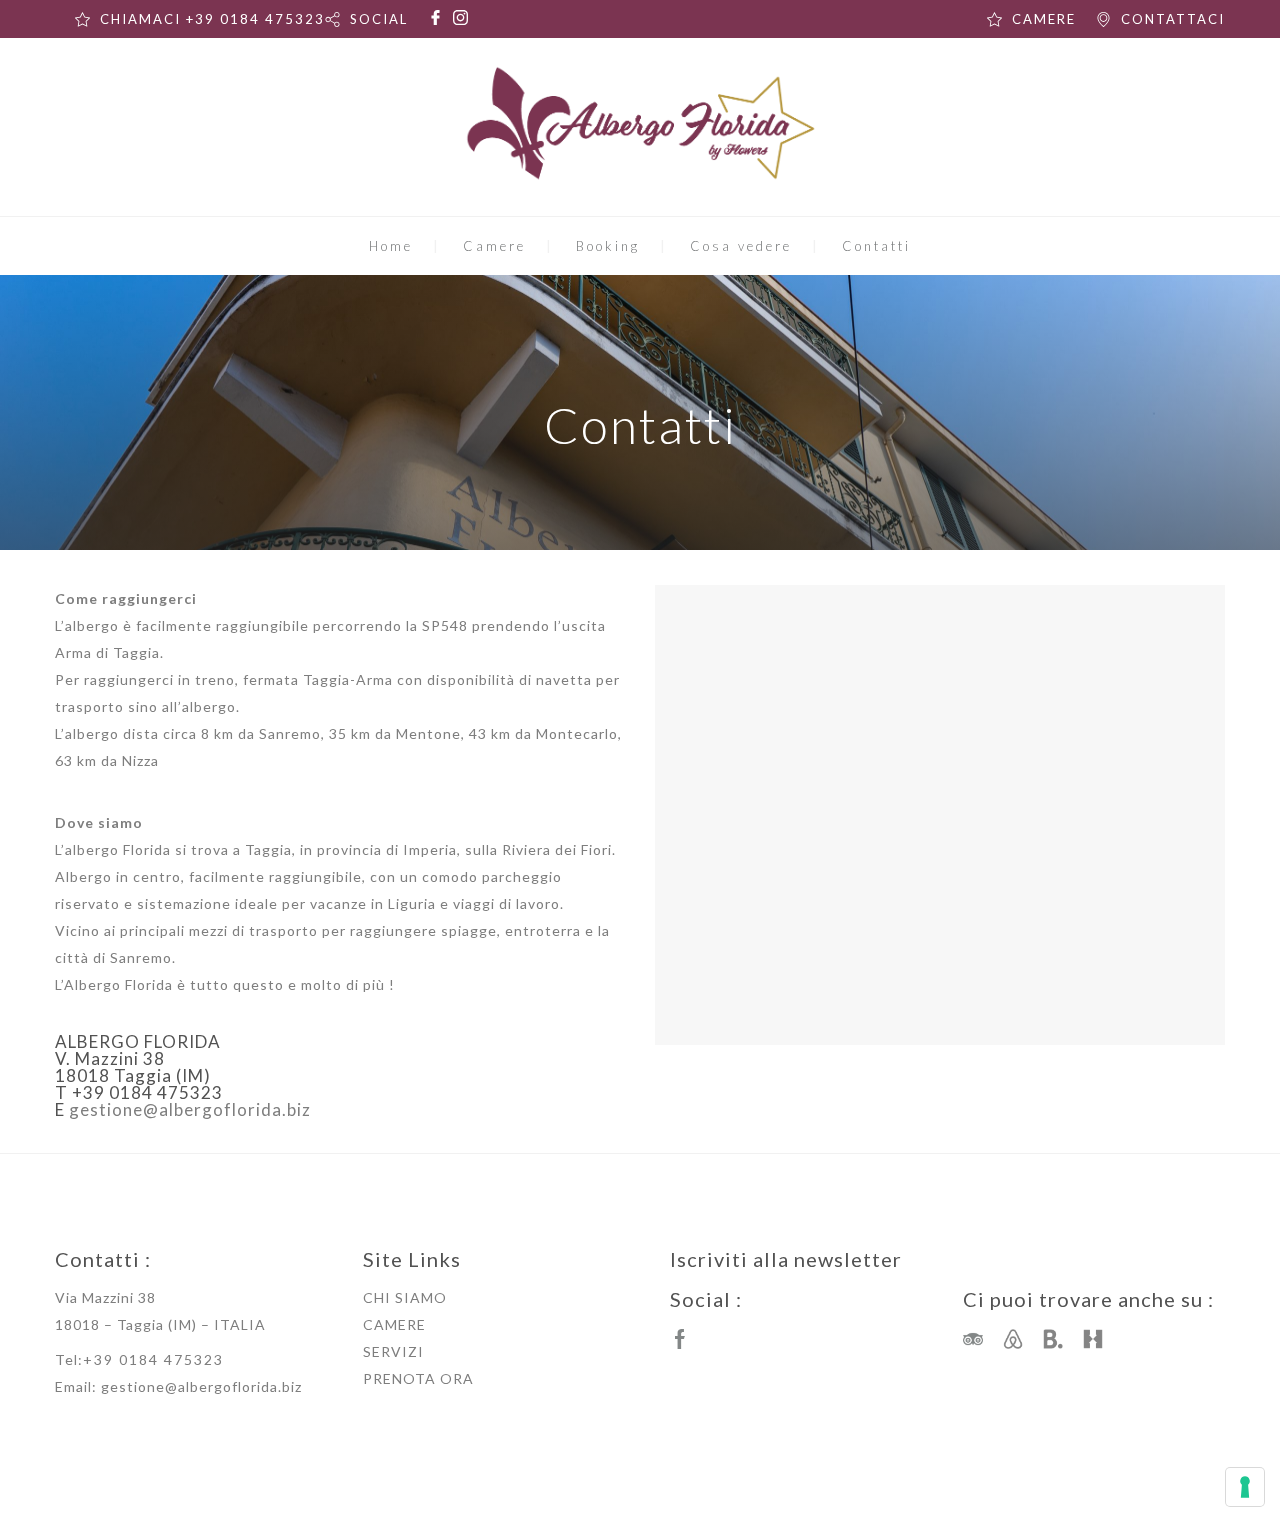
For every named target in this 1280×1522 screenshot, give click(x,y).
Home (391, 246)
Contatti (876, 246)
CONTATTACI (1173, 19)
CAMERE (1044, 19)
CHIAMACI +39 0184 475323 (212, 19)
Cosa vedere (741, 246)
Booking (608, 246)
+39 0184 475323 (153, 1359)
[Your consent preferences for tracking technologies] (1245, 1487)
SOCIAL (379, 19)
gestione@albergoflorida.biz (190, 1109)
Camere (494, 246)
